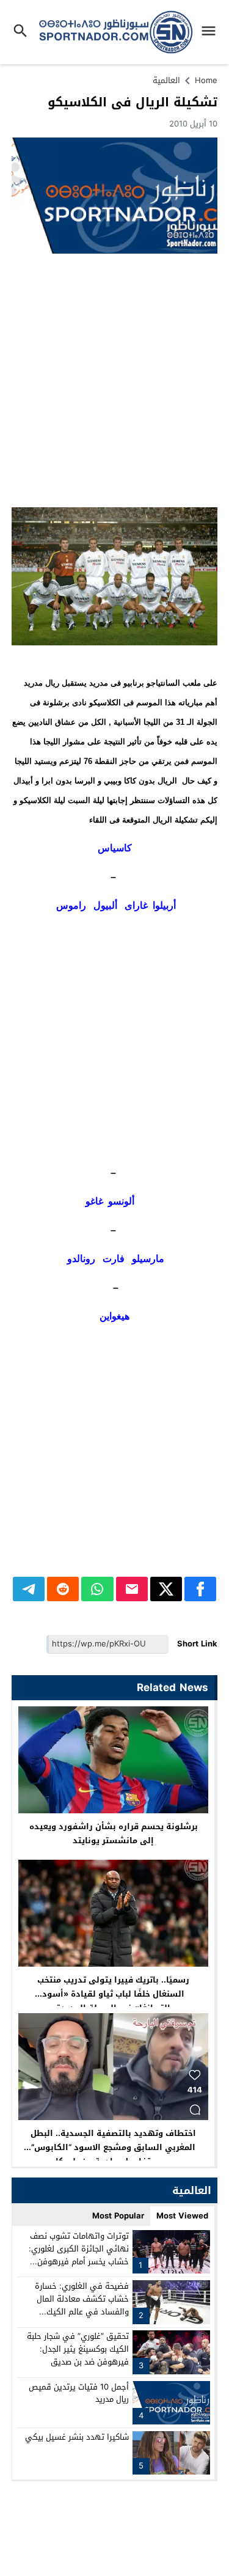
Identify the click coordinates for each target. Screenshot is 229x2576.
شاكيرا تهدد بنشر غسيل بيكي (77, 2437)
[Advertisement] (114, 380)
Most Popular (118, 2216)
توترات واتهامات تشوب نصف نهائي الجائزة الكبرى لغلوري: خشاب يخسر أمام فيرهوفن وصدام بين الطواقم (79, 2255)
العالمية (166, 80)
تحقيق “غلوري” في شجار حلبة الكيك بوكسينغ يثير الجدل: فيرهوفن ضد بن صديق (78, 2349)
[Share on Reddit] (63, 1589)
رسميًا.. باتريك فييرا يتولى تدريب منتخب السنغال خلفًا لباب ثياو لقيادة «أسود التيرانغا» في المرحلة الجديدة (113, 1994)
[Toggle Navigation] (212, 32)
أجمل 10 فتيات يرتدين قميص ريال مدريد (79, 2393)
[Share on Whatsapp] (97, 1589)
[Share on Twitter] (166, 1589)
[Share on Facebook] (200, 1589)
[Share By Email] (132, 1589)
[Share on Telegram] (29, 1589)
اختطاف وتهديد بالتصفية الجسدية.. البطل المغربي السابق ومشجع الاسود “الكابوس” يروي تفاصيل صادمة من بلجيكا (113, 2147)
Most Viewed (182, 2216)
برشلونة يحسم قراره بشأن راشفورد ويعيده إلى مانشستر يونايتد (114, 1833)
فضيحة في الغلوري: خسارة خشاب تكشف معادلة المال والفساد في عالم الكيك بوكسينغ (82, 2305)
